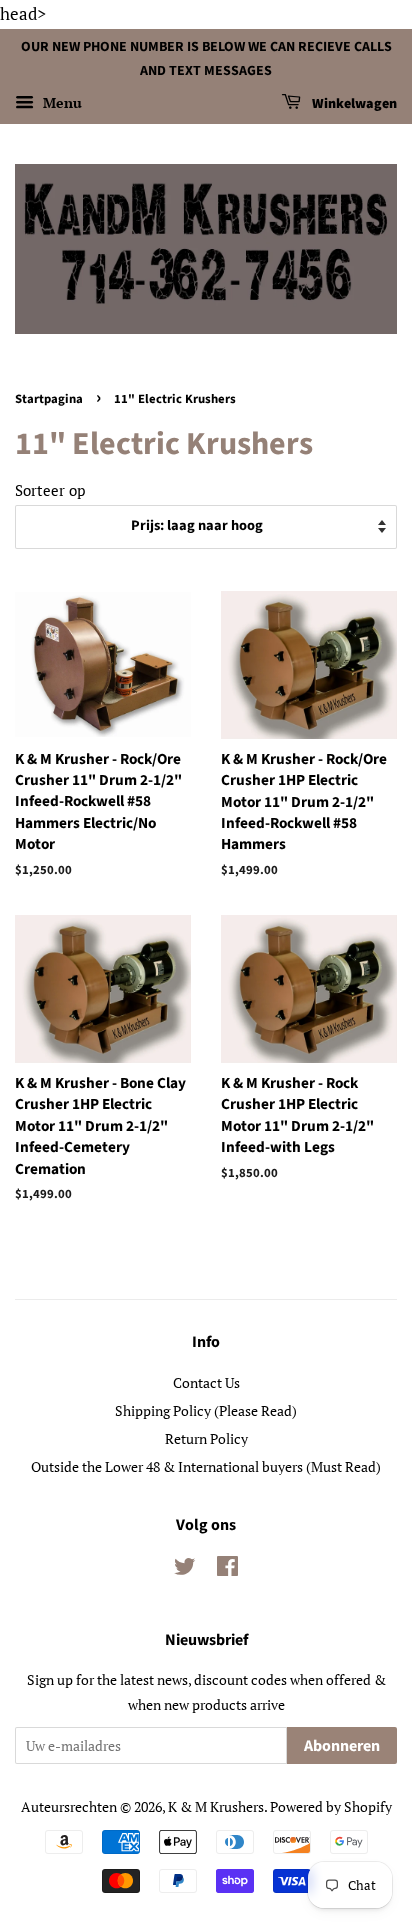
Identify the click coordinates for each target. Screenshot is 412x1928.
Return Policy (206, 1438)
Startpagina (49, 399)
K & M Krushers (216, 1806)
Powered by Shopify (331, 1806)
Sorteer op (50, 490)
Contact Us (206, 1382)
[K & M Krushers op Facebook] (227, 1569)
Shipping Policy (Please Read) (206, 1410)
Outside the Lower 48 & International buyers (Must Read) (206, 1466)
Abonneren (342, 1746)
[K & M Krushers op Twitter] (185, 1569)
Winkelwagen (353, 105)
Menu (60, 103)
